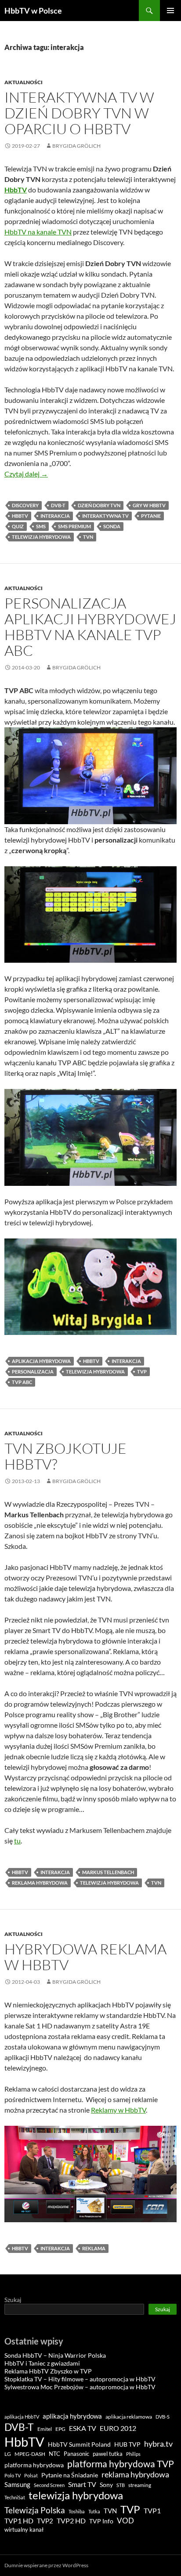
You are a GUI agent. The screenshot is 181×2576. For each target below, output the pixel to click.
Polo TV (13, 2475)
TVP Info (101, 2521)
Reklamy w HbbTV (118, 2110)
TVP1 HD (19, 2521)
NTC (54, 2454)
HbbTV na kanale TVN (38, 232)
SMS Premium (74, 526)
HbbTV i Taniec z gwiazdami (42, 2363)
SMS (41, 526)
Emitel (45, 2429)
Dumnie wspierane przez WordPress (46, 2565)
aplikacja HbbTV (22, 2417)
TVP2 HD (71, 2521)
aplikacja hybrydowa (41, 1361)
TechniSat (15, 2497)
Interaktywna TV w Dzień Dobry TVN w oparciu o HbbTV (79, 113)
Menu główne (170, 11)
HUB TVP (127, 2444)
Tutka (94, 2511)
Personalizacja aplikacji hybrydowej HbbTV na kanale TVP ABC (90, 627)
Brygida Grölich (76, 146)
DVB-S (163, 2417)
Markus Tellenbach (108, 1872)
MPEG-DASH (30, 2454)
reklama (94, 2248)
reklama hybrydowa (40, 1883)
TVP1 (152, 2511)
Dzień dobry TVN (99, 505)
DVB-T (58, 505)
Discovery (25, 505)
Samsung (17, 2484)
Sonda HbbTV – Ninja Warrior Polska (55, 2355)
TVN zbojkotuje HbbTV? (65, 1456)
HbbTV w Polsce (33, 11)
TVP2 (45, 2521)
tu (17, 1841)
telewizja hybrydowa (41, 537)
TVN (88, 537)
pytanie (151, 516)
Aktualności (24, 82)
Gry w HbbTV (149, 505)
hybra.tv (158, 2444)
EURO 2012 (118, 2428)
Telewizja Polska (35, 2510)
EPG (60, 2429)
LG (8, 2454)
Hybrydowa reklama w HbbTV (85, 1957)
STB (121, 2485)
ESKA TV (83, 2428)
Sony (106, 2485)
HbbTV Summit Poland (79, 2444)
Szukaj (13, 2300)
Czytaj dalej (26, 474)
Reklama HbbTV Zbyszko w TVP (48, 2371)
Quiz (18, 526)
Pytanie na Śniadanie (70, 2475)
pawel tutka (108, 2454)
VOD (125, 2521)
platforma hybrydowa (34, 2465)
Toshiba (77, 2511)
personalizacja (33, 1372)
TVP (142, 1372)
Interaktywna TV (105, 516)
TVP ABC (22, 1382)
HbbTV (20, 516)
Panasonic (76, 2454)
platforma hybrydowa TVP (121, 2464)
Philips (133, 2454)
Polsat (31, 2475)
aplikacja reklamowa (129, 2417)
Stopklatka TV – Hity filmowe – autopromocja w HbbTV (80, 2379)
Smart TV (82, 2484)
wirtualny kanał (24, 2530)
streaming (140, 2485)
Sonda (112, 526)
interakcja (55, 516)
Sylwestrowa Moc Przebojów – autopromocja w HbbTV (80, 2387)
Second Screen (49, 2485)
